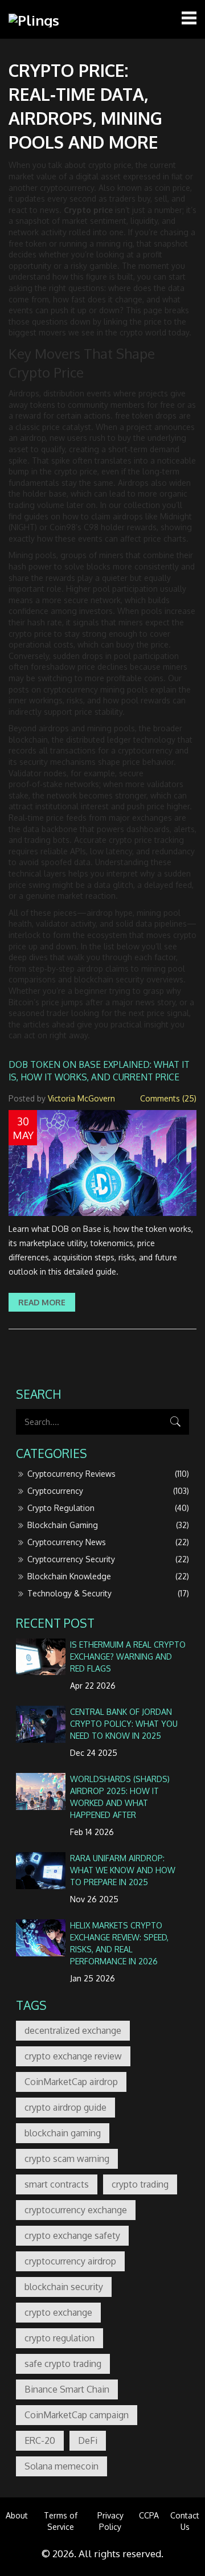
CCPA (149, 2515)
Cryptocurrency (108, 1491)
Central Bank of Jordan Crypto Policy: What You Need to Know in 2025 (124, 1724)
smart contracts (57, 2184)
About (17, 2515)
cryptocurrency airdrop (70, 2261)
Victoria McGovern (81, 1098)
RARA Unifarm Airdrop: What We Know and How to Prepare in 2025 (123, 1870)
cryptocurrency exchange (76, 2210)
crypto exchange (58, 2312)
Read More (42, 1302)
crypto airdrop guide (65, 2107)
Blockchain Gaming (108, 1525)
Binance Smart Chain (67, 2389)
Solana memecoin (61, 2466)
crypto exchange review (73, 2056)
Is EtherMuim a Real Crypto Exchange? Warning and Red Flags (128, 1656)
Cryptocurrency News (108, 1542)
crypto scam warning (67, 2159)
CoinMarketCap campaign (77, 2415)
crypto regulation (60, 2338)
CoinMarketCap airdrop (71, 2082)
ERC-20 (40, 2440)
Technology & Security (108, 1593)
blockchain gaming (63, 2133)
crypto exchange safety (72, 2235)
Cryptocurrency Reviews (108, 1474)
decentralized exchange (73, 2030)
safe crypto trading (63, 2364)
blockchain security (64, 2287)
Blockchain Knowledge (108, 1576)
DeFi (88, 2440)
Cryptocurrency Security (108, 1559)
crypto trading (140, 2184)
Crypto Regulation (108, 1508)
